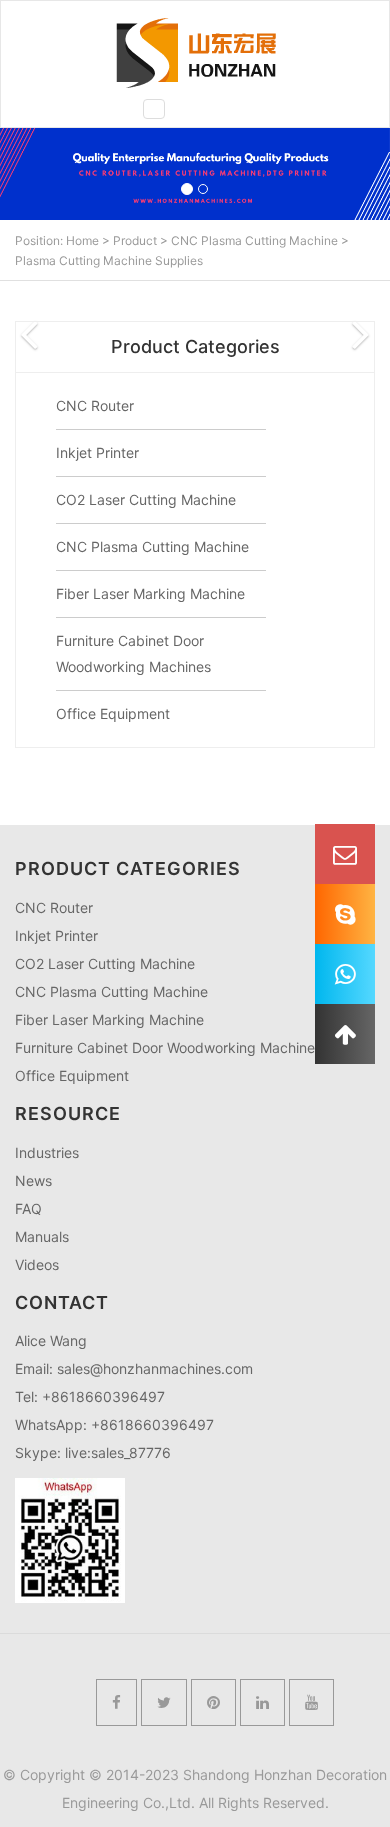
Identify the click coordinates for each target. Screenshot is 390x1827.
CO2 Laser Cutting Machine (146, 499)
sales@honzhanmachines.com (155, 1368)
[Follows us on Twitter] (164, 1702)
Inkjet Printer (97, 452)
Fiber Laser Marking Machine (150, 593)
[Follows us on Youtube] (311, 1702)
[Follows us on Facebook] (116, 1702)
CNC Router (95, 405)
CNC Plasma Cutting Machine (254, 240)
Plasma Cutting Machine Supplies (109, 260)
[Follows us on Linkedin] (262, 1702)
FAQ (28, 1208)
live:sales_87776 (118, 1452)
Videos (37, 1264)
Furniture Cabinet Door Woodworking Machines (168, 1047)
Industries (47, 1152)
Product (135, 240)
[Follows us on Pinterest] (213, 1702)
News (33, 1180)
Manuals (42, 1236)
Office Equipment (113, 713)
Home (82, 240)
